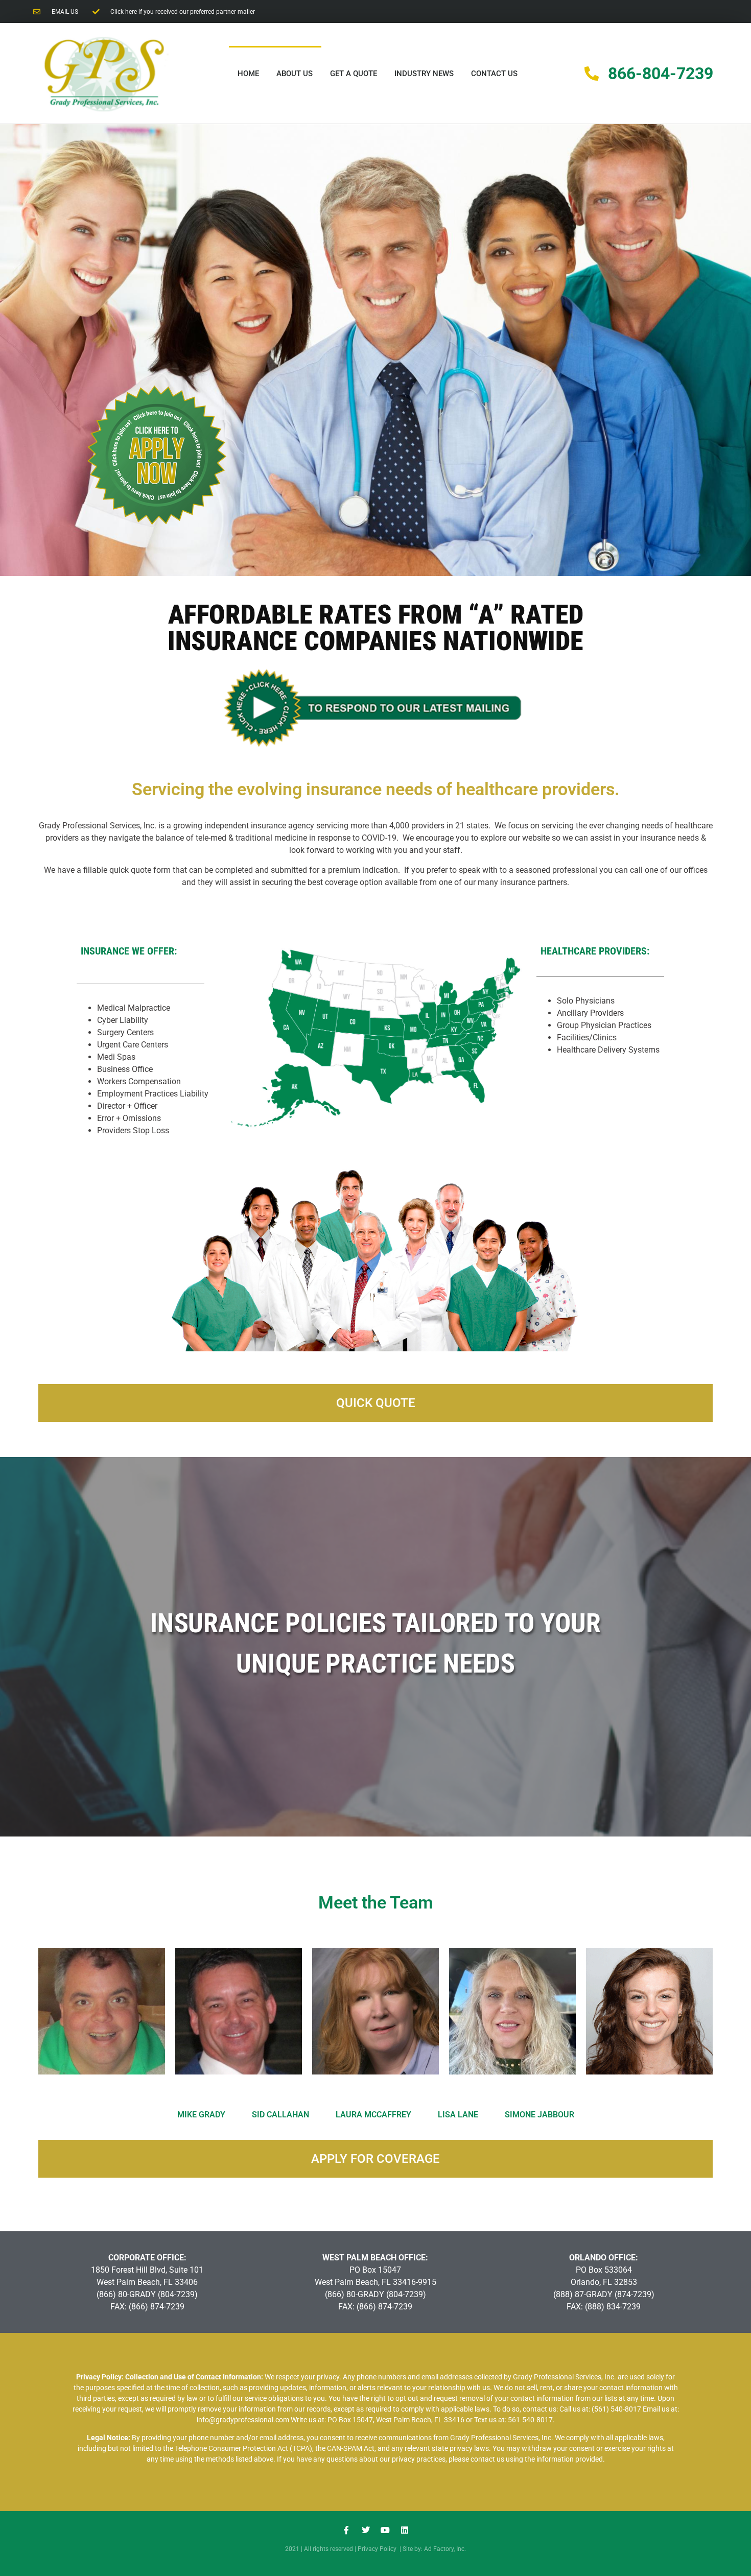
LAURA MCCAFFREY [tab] (373, 2115)
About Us (295, 74)
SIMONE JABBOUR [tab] (539, 2115)
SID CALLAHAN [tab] (280, 2115)
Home (248, 74)
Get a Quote (354, 74)
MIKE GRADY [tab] (201, 2115)
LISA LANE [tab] (458, 2115)
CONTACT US (494, 74)
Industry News (424, 74)
